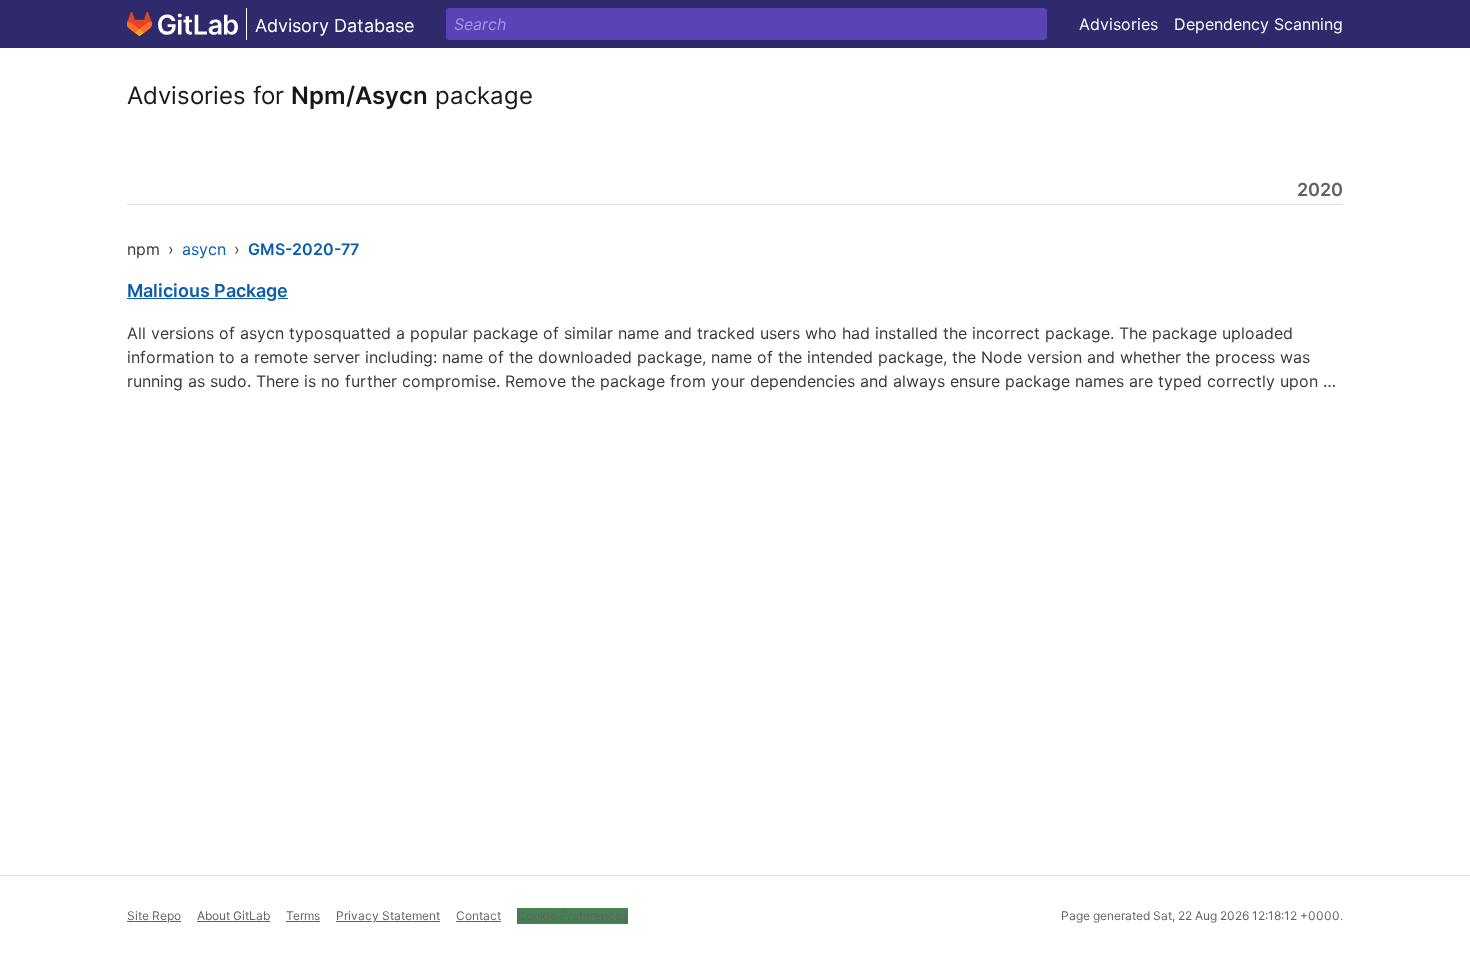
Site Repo (154, 915)
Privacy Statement (388, 915)
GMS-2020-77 (303, 249)
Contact (478, 915)
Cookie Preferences (572, 915)
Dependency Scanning (1258, 24)
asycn (204, 249)
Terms (303, 915)
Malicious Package (207, 290)
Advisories (1118, 24)
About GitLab (233, 915)
